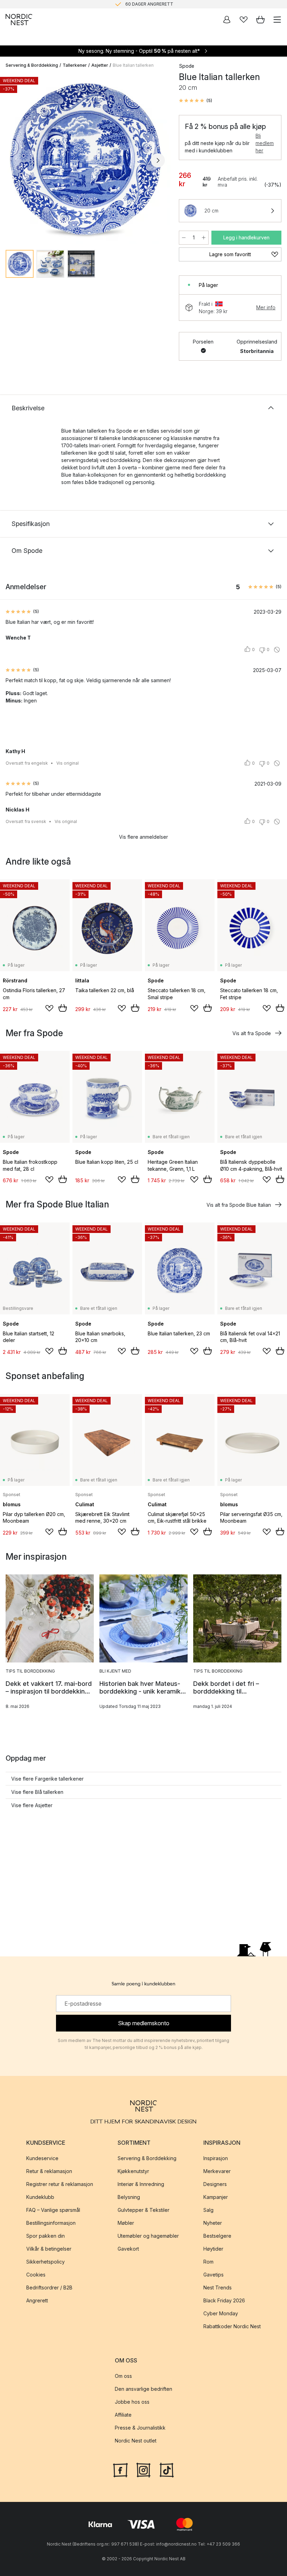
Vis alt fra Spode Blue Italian (239, 1205)
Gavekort (128, 2249)
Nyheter (213, 2223)
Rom (208, 2262)
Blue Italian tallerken (133, 65)
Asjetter (100, 65)
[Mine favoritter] (244, 20)
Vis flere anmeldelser (143, 837)
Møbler (126, 2223)
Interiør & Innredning (141, 2184)
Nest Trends (218, 2288)
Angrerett (37, 2301)
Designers (215, 2184)
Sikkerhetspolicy (45, 2262)
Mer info (266, 307)
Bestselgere (217, 2236)
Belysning (129, 2197)
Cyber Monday (221, 2314)
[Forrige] (13, 160)
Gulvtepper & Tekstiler (143, 2210)
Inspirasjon (216, 2159)
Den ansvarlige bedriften (143, 2389)
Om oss (123, 2376)
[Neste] (158, 160)
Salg (208, 2210)
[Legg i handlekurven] (63, 1008)
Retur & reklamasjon (49, 2171)
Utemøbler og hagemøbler (148, 2236)
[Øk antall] (204, 238)
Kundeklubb (40, 2197)
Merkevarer (217, 2171)
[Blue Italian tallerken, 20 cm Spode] (85, 159)
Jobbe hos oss (132, 2402)
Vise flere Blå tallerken (37, 1792)
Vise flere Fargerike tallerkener (47, 1779)
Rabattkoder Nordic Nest (232, 2327)
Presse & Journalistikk (140, 2428)
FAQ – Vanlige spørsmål (53, 2210)
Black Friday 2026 (224, 2301)
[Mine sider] (227, 20)
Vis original (68, 763)
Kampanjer (216, 2197)
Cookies (36, 2275)
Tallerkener (75, 65)
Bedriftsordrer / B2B (49, 2288)
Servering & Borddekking (32, 65)
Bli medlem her (265, 143)
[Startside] (19, 20)
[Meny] (277, 20)
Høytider (213, 2249)
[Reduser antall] (184, 238)
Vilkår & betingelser (49, 2249)
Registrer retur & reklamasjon (60, 2184)
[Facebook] (120, 2469)
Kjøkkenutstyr (133, 2171)
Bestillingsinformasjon (51, 2223)
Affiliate (123, 2415)
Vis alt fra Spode (252, 1033)
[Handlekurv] (260, 20)
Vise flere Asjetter (32, 1805)
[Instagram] (143, 2469)
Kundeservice (42, 2159)
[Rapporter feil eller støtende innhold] (277, 650)
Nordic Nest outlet (136, 2441)
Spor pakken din (45, 2236)
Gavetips (213, 2275)
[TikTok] (167, 2469)
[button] (195, 101)
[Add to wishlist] (49, 1008)
